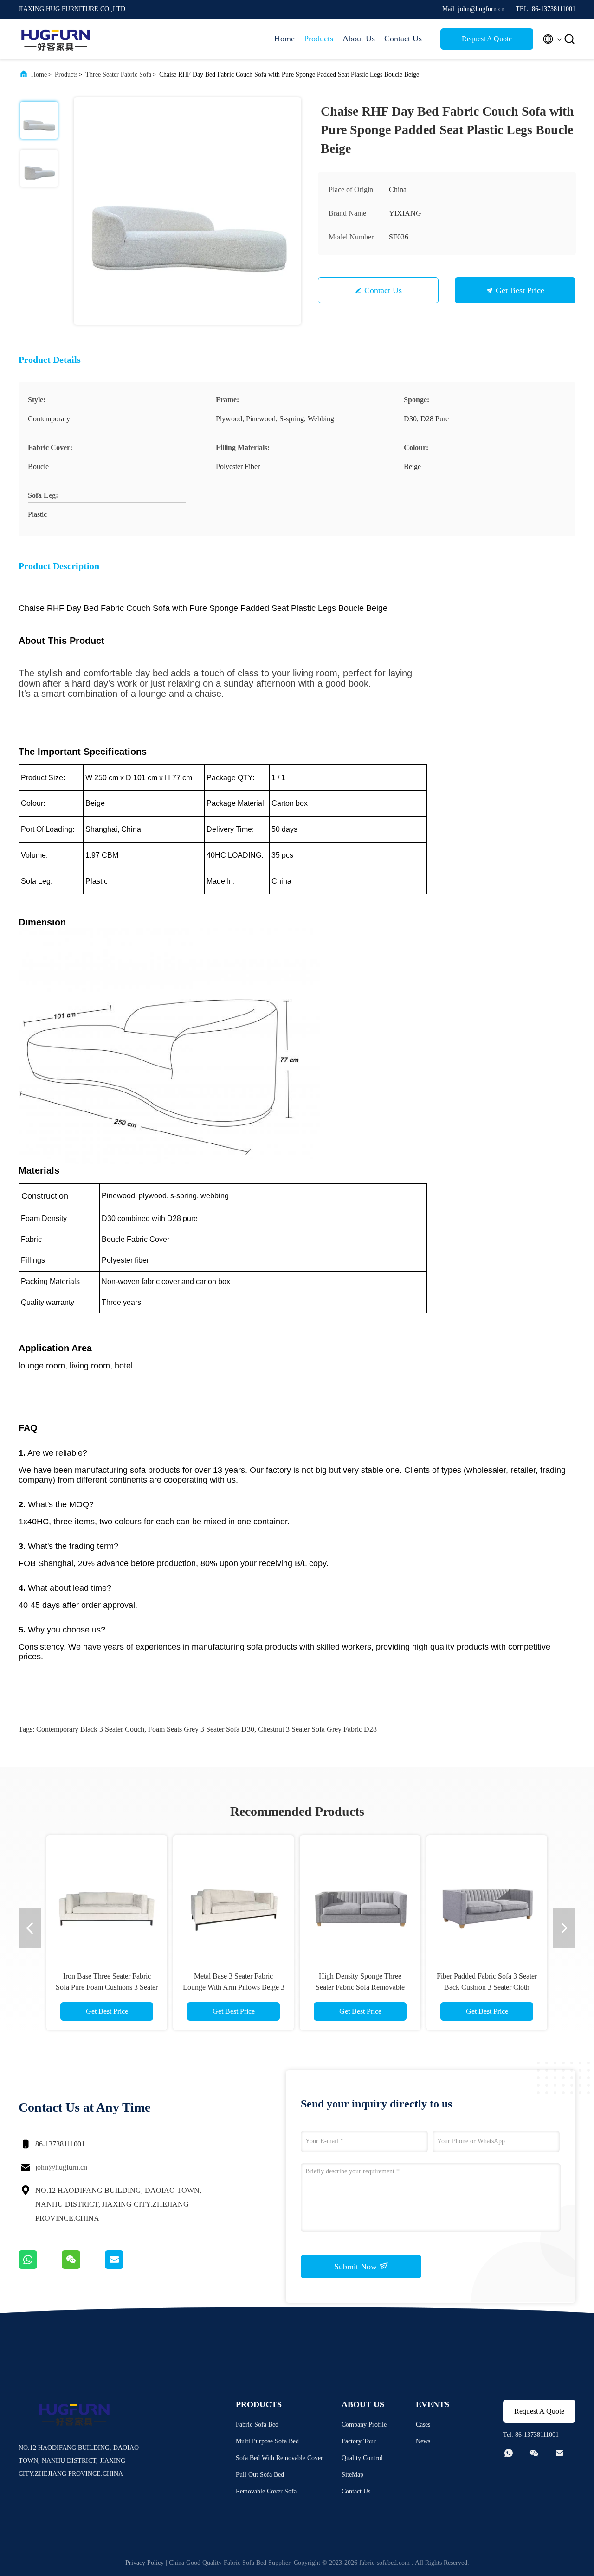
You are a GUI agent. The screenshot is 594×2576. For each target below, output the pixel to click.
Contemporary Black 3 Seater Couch (90, 1729)
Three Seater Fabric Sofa (118, 74)
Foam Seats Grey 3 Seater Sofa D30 (201, 1729)
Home (284, 39)
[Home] (56, 39)
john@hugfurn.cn (61, 2167)
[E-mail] (126, 2267)
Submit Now (357, 2267)
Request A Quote (487, 39)
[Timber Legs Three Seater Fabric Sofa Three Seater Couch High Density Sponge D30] (107, 1895)
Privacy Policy (145, 2563)
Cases (423, 2425)
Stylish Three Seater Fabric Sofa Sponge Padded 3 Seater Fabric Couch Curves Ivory (360, 1987)
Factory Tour (359, 2441)
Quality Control (362, 2458)
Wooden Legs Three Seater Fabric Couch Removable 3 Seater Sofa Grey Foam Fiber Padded (233, 1987)
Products (319, 39)
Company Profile (364, 2425)
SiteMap (352, 2475)
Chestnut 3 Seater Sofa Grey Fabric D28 (317, 1729)
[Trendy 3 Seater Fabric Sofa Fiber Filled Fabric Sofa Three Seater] (487, 1895)
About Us (359, 39)
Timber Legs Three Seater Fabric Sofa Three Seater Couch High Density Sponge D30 (107, 1987)
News (423, 2441)
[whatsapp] (40, 2267)
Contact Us (403, 39)
